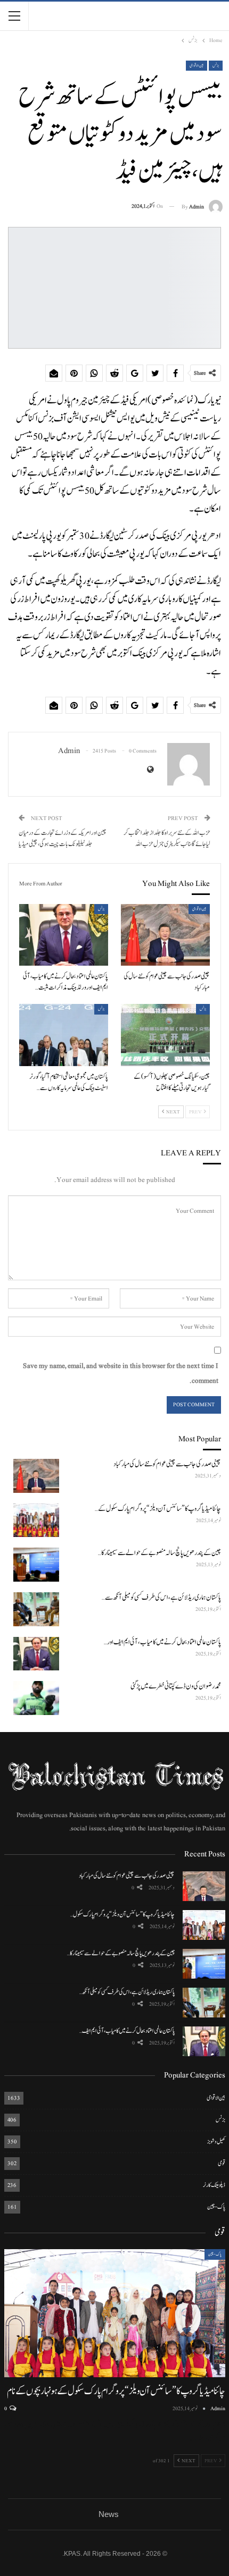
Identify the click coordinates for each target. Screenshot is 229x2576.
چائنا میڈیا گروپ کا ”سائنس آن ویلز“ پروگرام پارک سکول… (122, 1914)
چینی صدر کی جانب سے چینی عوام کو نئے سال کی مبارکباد (127, 1876)
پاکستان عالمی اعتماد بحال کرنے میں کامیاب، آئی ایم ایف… (127, 2031)
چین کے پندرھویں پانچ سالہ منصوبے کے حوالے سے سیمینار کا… (121, 1953)
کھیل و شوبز (216, 2142)
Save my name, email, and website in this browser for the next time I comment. (121, 1373)
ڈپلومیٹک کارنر (214, 2185)
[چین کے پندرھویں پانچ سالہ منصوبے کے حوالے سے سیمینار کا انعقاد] (36, 1565)
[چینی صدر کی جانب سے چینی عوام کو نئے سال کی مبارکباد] (165, 935)
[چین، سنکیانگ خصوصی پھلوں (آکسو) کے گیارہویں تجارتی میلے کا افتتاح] (165, 1035)
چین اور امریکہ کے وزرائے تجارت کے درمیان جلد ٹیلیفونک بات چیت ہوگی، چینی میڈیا (63, 839)
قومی (222, 2163)
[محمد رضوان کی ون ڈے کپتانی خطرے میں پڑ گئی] (36, 1698)
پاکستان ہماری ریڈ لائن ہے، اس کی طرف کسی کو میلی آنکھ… (127, 1992)
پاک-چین (216, 2207)
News (109, 2514)
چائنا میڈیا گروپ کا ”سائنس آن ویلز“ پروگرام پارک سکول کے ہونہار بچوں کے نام (116, 2391)
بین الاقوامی (197, 66)
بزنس (216, 66)
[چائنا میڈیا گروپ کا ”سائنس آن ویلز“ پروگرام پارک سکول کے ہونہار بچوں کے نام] (36, 1521)
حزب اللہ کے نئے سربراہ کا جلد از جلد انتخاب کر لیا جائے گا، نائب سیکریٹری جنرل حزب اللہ (167, 839)
